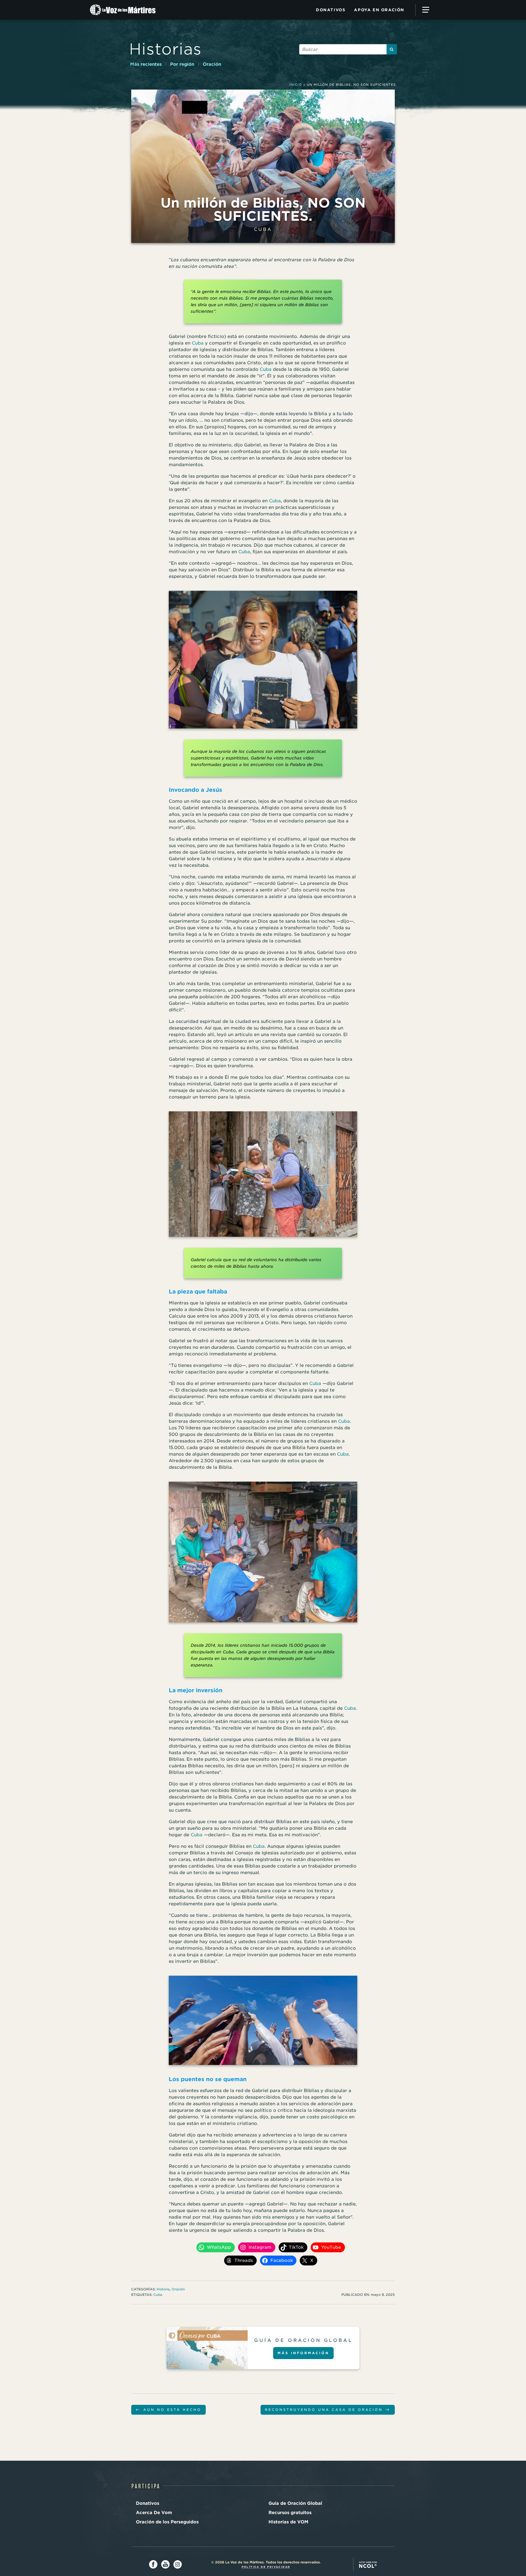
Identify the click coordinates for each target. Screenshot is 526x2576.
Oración (212, 64)
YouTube (165, 2564)
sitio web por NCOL (368, 2564)
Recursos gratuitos (290, 2513)
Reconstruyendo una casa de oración (328, 2409)
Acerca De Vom (154, 2513)
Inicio (296, 85)
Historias (165, 49)
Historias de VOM (288, 2522)
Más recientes (146, 64)
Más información (303, 2353)
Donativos (331, 10)
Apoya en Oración (379, 10)
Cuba (263, 229)
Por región (182, 64)
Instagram (178, 2564)
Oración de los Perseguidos (167, 2522)
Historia (163, 2289)
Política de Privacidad (266, 2567)
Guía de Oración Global (295, 2503)
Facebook (153, 2564)
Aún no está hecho (168, 2409)
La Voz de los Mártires (128, 10)
